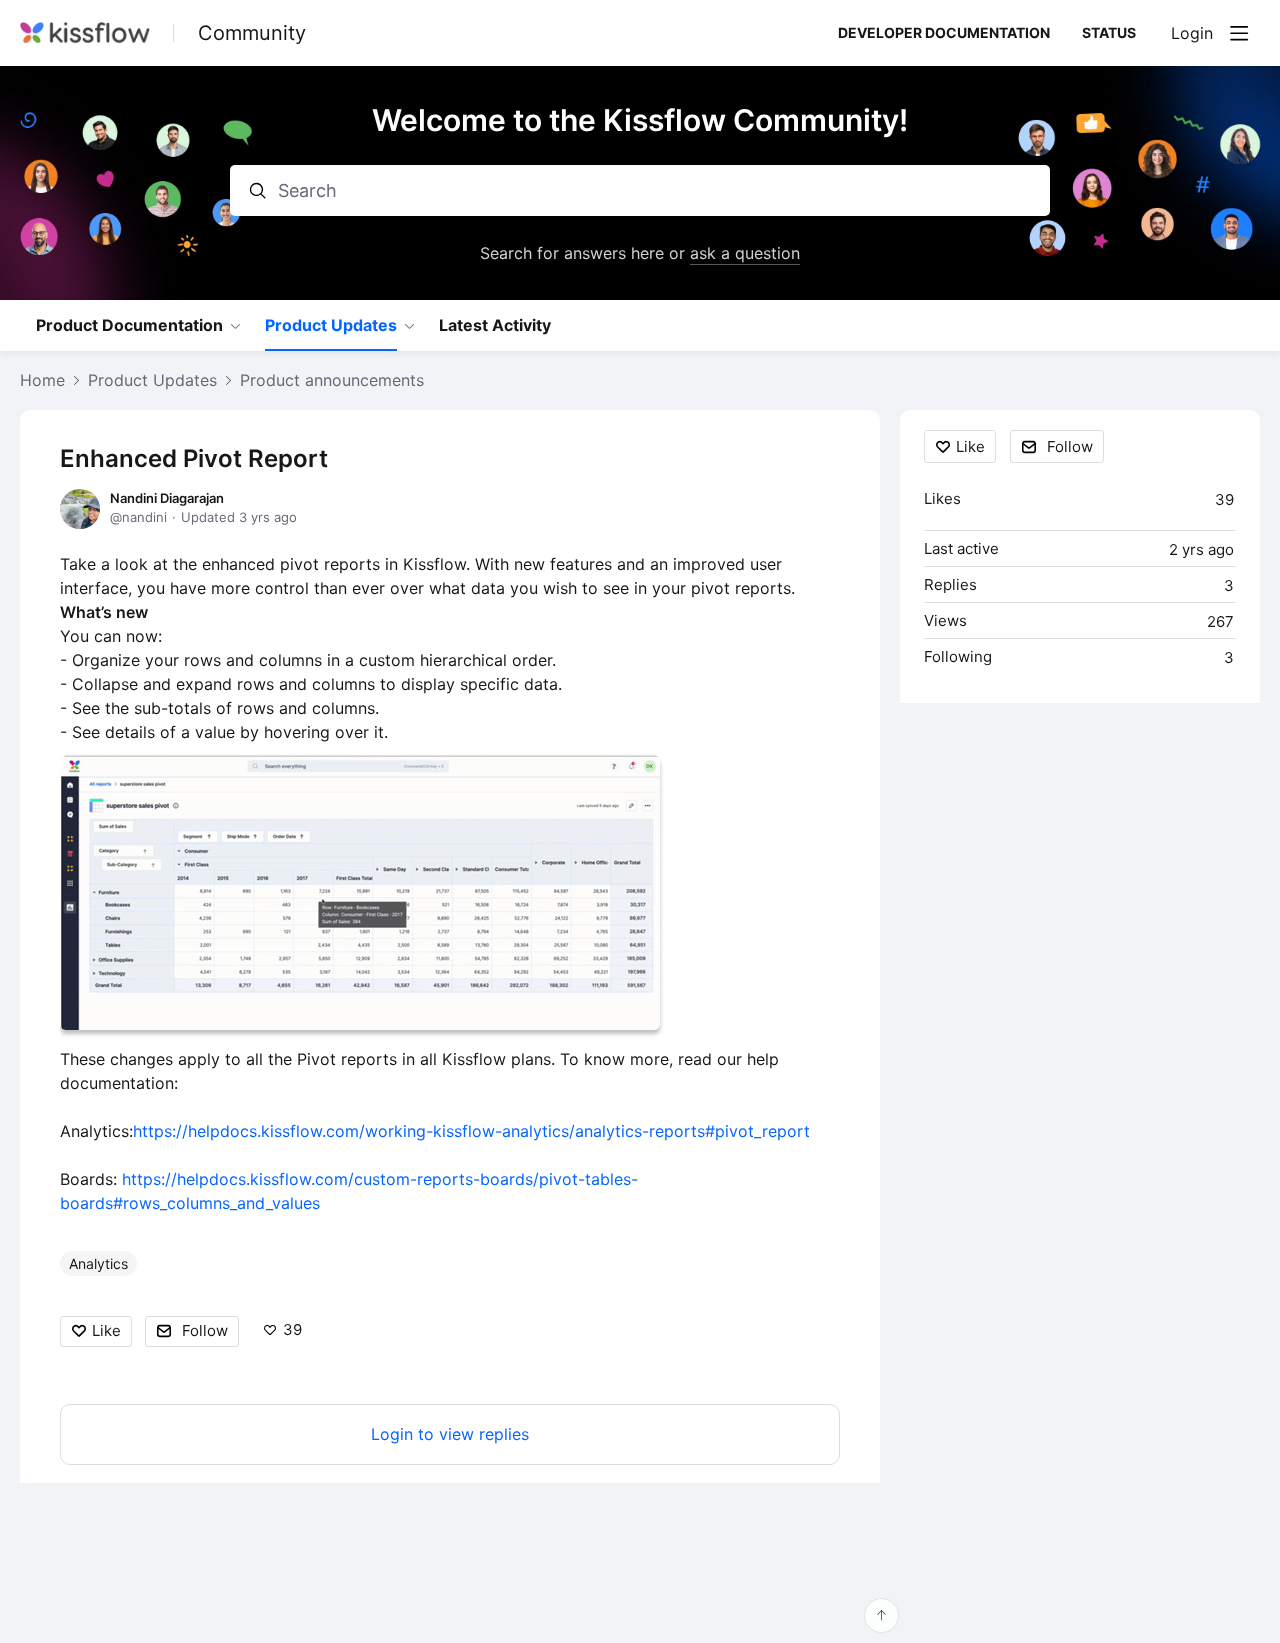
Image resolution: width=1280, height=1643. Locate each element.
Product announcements (332, 380)
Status (1109, 32)
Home (42, 380)
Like (106, 1330)
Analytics (98, 1263)
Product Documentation (129, 325)
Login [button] (1192, 33)
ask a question (745, 253)
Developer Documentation (944, 32)
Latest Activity (495, 325)
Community (252, 33)
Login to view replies (450, 1434)
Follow (205, 1330)
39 (292, 1329)
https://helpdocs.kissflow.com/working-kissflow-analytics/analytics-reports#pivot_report (471, 1131)
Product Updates (331, 325)
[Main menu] (1239, 33)
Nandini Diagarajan (167, 498)
